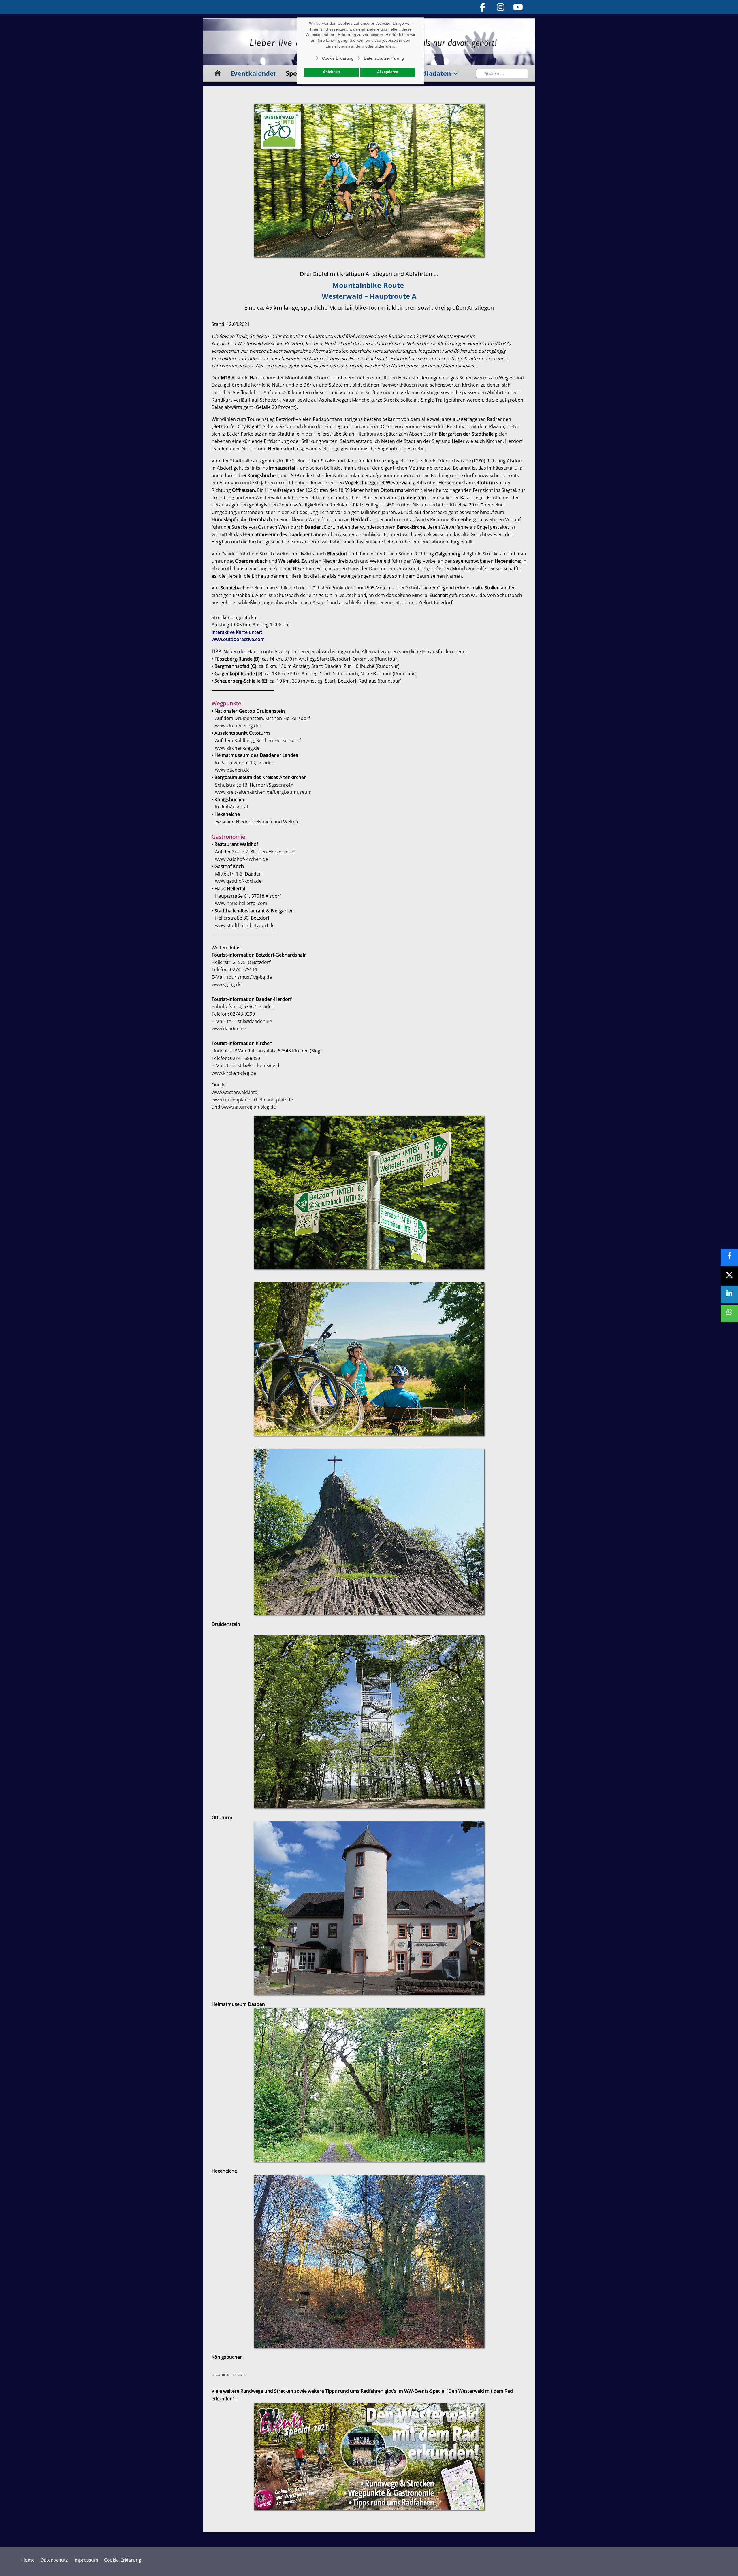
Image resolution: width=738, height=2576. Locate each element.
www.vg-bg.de (227, 984)
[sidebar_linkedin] (729, 1295)
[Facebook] (483, 7)
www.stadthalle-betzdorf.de (245, 925)
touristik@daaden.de (250, 1021)
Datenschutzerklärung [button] (384, 58)
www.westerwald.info (235, 1092)
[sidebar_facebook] (729, 1257)
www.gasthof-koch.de (238, 881)
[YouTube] (518, 7)
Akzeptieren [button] (388, 72)
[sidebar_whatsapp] (729, 1313)
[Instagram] (500, 7)
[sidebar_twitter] (729, 1276)
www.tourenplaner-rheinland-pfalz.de (252, 1100)
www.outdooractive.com (238, 639)
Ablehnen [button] (331, 72)
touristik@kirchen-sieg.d (253, 1065)
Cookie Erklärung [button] (338, 58)
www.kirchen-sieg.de (237, 726)
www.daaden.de (232, 770)
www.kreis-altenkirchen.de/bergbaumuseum (263, 792)
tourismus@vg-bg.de (249, 977)
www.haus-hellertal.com (241, 903)
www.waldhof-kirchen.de (242, 859)
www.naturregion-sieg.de (249, 1107)
